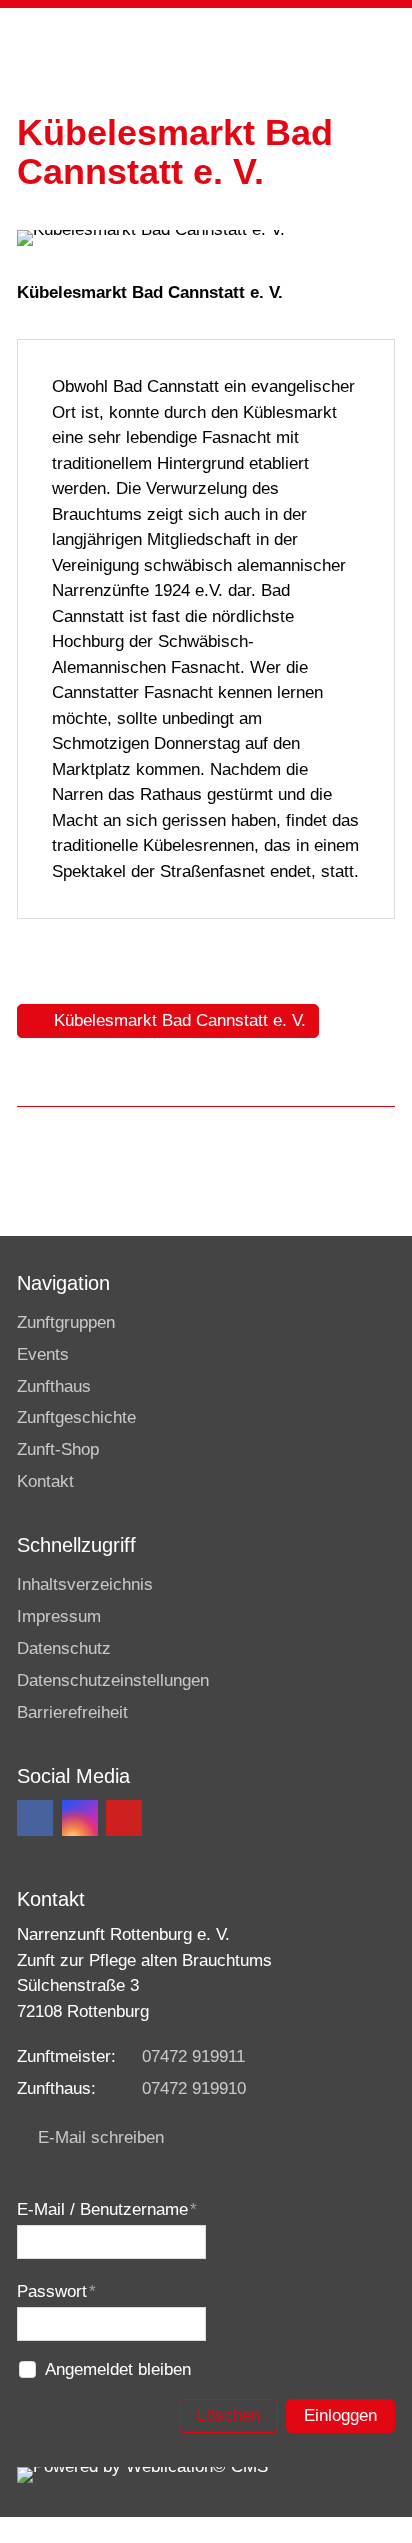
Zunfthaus (54, 1386)
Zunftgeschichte (76, 1417)
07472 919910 (194, 2088)
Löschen (228, 2415)
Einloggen (340, 2415)
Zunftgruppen (66, 1322)
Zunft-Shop (58, 1449)
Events (43, 1354)
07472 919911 (193, 2056)
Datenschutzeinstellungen (113, 1680)
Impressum (59, 1616)
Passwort (56, 2291)
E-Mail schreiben (101, 2137)
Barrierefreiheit (72, 1712)
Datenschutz (64, 1648)
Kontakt (45, 1481)
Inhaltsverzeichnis (85, 1584)
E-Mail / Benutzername (107, 2209)
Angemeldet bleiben (118, 2369)
